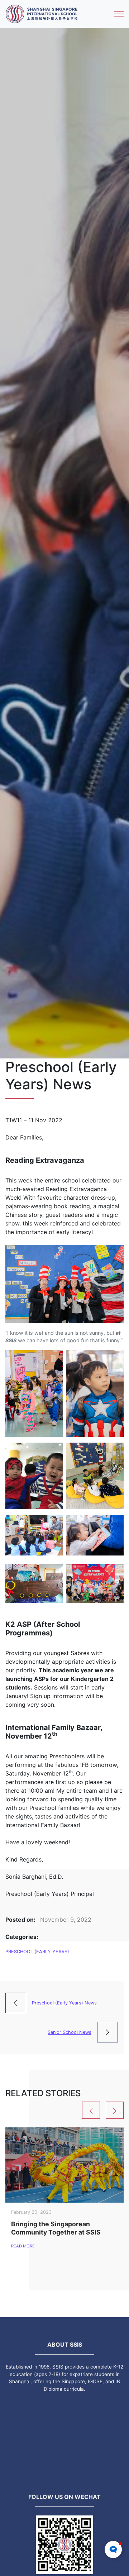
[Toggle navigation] (119, 14)
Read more (23, 2246)
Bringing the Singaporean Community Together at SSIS (56, 2228)
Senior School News (70, 2032)
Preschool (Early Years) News (64, 2003)
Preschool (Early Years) (37, 1952)
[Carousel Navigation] (64, 2110)
